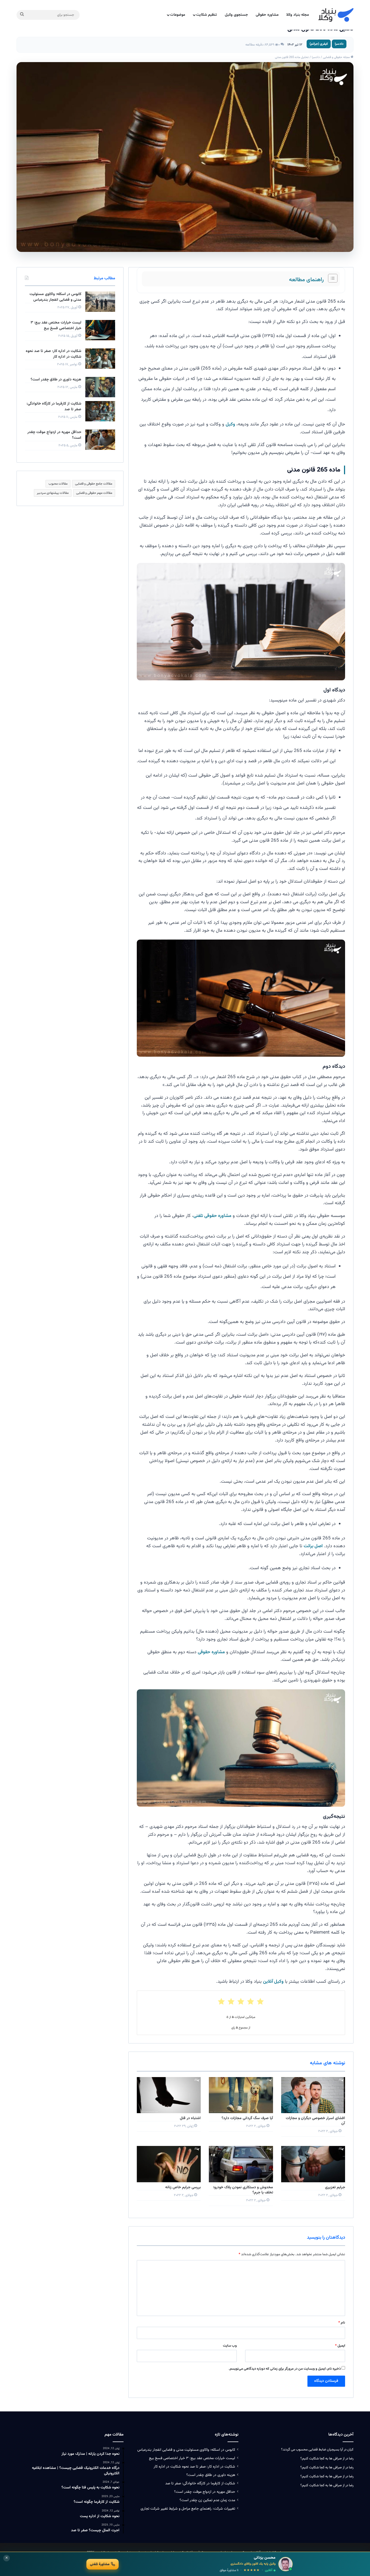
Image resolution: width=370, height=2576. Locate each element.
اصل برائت (313, 1546)
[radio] (260, 2002)
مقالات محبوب (58, 484)
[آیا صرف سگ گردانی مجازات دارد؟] (241, 2095)
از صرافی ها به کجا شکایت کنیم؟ (322, 2459)
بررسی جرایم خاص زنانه (183, 2187)
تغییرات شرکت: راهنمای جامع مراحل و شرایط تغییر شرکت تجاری (188, 2509)
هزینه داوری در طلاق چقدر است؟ (56, 380)
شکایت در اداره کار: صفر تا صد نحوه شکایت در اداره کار (53, 354)
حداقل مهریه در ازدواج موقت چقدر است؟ (54, 435)
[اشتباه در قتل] (169, 2095)
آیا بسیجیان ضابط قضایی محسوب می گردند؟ (312, 2450)
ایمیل (340, 2346)
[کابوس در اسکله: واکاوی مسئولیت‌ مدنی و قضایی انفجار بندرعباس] (100, 302)
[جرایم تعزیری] (313, 2164)
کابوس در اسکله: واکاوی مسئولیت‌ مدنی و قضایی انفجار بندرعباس (55, 297)
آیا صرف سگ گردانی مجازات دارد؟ (247, 2118)
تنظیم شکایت (207, 15)
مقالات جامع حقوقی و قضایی (94, 484)
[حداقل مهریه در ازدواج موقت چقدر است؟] (100, 440)
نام (342, 2323)
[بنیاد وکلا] (336, 15)
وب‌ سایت (230, 2346)
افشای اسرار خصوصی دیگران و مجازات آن (315, 2121)
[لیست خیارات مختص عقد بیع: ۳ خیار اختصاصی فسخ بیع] (100, 330)
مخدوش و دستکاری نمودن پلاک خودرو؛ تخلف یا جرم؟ (243, 2190)
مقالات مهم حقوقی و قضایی (94, 493)
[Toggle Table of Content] (330, 278)
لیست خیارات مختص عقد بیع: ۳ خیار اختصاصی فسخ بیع (56, 326)
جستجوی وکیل (236, 15)
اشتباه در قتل (190, 2118)
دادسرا (339, 44)
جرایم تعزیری (335, 2187)
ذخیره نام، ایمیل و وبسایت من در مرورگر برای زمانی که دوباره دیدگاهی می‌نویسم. (285, 2369)
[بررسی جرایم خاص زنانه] (169, 2164)
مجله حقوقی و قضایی (337, 57)
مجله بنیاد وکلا (298, 15)
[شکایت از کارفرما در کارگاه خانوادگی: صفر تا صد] (100, 411)
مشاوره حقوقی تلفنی (212, 1216)
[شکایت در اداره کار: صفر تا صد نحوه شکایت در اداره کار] (100, 359)
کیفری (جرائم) (319, 44)
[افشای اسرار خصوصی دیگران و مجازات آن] (313, 2095)
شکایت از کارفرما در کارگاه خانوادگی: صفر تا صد (54, 407)
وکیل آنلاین (273, 1982)
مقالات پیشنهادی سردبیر (53, 493)
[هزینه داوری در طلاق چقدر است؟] (100, 387)
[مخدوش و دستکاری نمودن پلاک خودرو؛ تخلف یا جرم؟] (241, 2164)
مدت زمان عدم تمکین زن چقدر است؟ (207, 2500)
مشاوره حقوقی (267, 15)
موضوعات (178, 15)
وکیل (230, 424)
